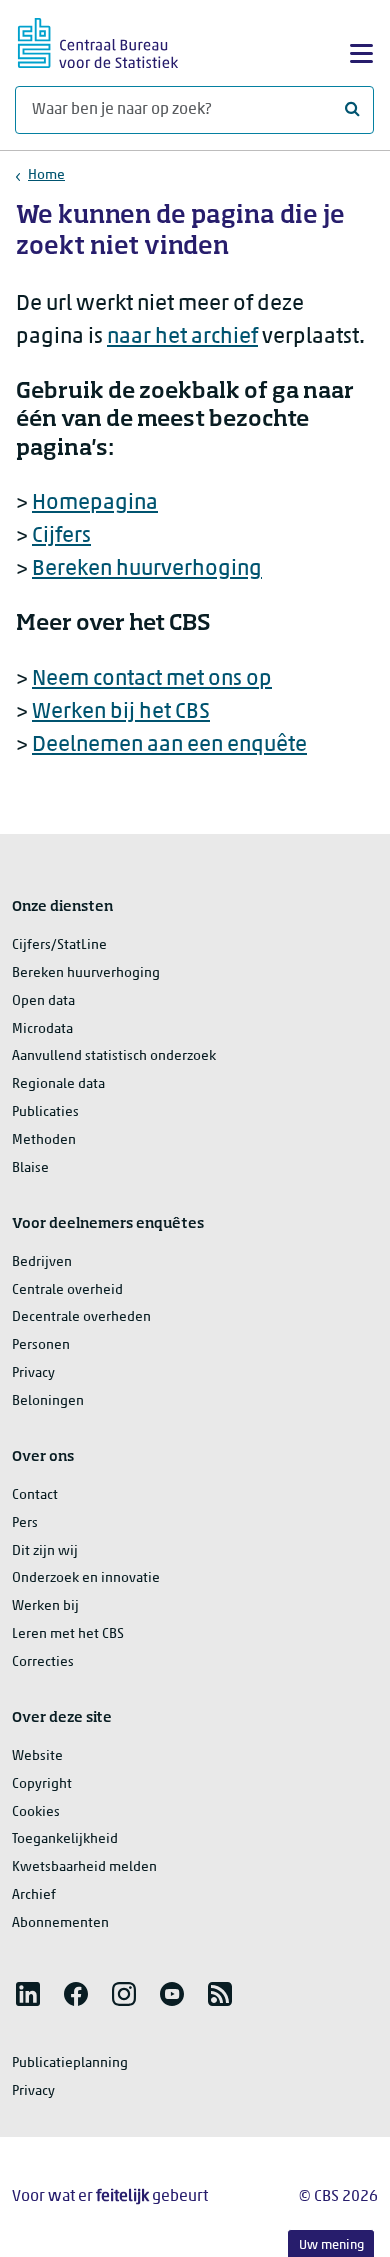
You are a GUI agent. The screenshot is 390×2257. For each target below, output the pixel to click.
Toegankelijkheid (65, 1839)
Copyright (42, 1784)
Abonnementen (60, 1923)
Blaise (30, 1168)
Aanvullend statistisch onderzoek (114, 1056)
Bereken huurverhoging (147, 569)
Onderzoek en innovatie (86, 1578)
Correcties (43, 1662)
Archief (34, 1895)
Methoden (44, 1140)
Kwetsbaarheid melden (84, 1867)
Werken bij (45, 1606)
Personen (41, 1345)
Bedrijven (42, 1262)
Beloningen (48, 1401)
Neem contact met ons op (152, 679)
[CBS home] (98, 40)
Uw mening (331, 2245)
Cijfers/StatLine (59, 945)
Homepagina (95, 503)
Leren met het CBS (68, 1634)
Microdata (42, 1029)
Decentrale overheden (81, 1317)
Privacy (33, 1373)
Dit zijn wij (45, 1551)
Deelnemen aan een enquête (169, 745)
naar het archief (182, 337)
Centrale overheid (67, 1290)
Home (46, 175)
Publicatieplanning (70, 2063)
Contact (35, 1495)
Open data (43, 1001)
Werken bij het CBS (121, 712)
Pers (25, 1523)
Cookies (36, 1812)
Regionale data (58, 1084)
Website (37, 1756)
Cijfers (61, 536)
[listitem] (28, 1994)
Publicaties (45, 1112)
